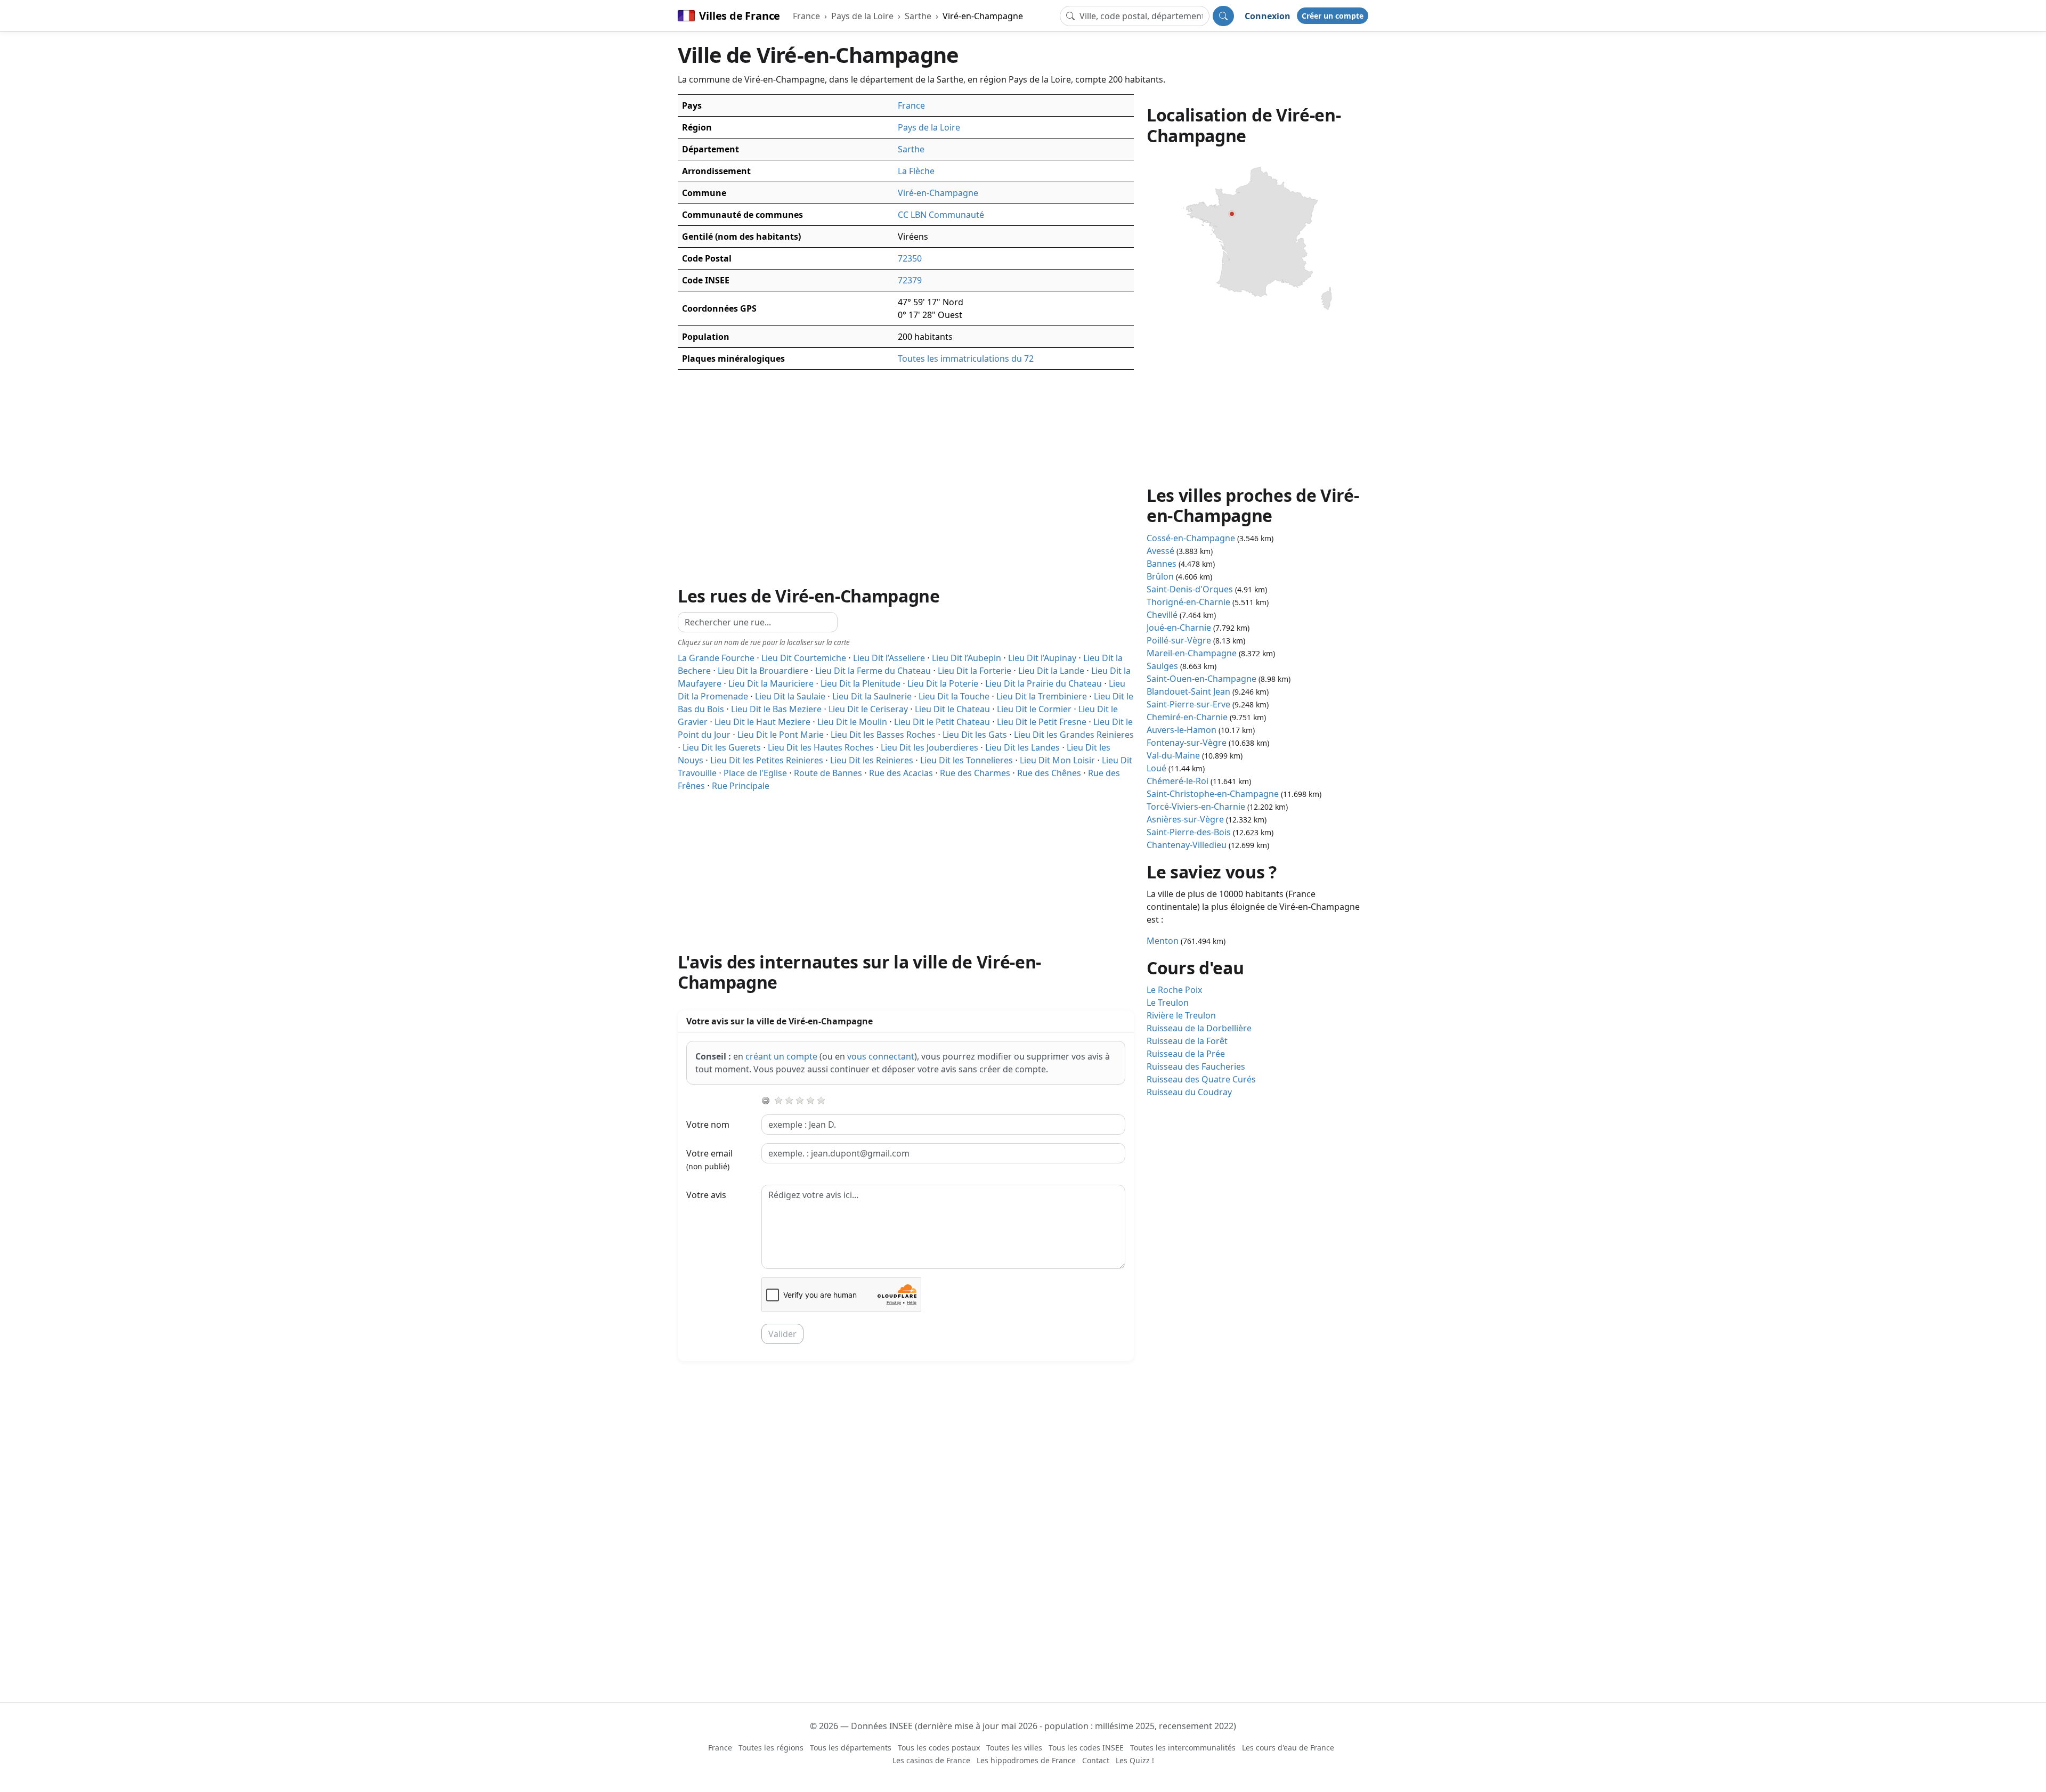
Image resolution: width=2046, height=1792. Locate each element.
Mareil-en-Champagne (1192, 653)
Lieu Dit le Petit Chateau (942, 722)
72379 (910, 280)
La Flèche (916, 171)
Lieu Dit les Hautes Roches (821, 747)
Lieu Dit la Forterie (975, 671)
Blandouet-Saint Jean (1188, 691)
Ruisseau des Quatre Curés (1201, 1079)
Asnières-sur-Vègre (1185, 819)
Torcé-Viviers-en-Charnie (1196, 807)
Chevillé (1162, 615)
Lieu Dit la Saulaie (790, 696)
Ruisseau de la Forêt (1187, 1041)
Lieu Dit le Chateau (952, 709)
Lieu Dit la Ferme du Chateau (873, 671)
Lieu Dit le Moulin (852, 722)
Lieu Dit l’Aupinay (1042, 658)
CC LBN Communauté (941, 215)
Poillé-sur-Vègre (1179, 640)
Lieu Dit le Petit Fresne (1042, 722)
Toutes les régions (771, 1748)
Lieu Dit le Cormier (1034, 709)
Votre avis (706, 1195)
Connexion (1268, 16)
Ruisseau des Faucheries (1196, 1066)
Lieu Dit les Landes (1022, 747)
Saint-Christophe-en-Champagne (1213, 794)
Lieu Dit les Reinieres (872, 760)
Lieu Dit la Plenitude (860, 683)
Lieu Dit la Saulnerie (872, 696)
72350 (910, 258)
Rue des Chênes (1049, 773)
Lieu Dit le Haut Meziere (762, 722)
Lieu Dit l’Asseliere (889, 658)
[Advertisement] (906, 867)
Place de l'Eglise (755, 773)
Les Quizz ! (1135, 1760)
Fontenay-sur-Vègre (1187, 743)
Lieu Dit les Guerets (722, 747)
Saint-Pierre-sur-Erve (1188, 704)
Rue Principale (741, 786)
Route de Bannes (828, 773)
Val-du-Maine (1173, 755)
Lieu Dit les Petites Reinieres (767, 760)
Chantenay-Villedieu (1187, 845)
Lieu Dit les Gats (975, 735)
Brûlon (1160, 576)
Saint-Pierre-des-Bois (1189, 832)
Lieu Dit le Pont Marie (781, 735)
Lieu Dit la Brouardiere (763, 671)
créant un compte (781, 1056)
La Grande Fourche (716, 658)
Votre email (709, 1159)
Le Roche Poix (1174, 990)
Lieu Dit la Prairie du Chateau (1044, 683)
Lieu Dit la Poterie (943, 683)
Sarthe (918, 16)
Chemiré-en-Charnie (1187, 717)
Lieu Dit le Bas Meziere (776, 709)
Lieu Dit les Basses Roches (883, 735)
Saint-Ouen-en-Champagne (1201, 679)
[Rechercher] (1223, 16)
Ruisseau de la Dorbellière (1199, 1028)
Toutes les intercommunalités (1183, 1748)
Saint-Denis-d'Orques (1190, 589)
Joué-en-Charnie (1179, 628)
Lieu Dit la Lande (1051, 671)
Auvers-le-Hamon (1182, 730)
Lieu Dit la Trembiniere (1042, 696)
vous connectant (881, 1056)
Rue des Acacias (901, 773)
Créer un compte (1333, 16)
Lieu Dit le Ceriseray (868, 709)
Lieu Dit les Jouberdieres (929, 747)
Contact (1096, 1760)
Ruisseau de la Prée (1186, 1054)
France (806, 16)
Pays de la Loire (862, 16)
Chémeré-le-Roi (1178, 781)
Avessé (1160, 551)
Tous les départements (851, 1748)
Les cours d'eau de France (1288, 1748)
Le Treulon (1168, 1003)
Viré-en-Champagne (983, 16)
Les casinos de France (931, 1760)
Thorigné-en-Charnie (1188, 602)
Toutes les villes (1014, 1748)
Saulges (1162, 666)
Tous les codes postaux (939, 1748)
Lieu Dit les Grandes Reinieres (1074, 735)
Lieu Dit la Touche (954, 696)
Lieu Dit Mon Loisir (1057, 760)
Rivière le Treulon (1181, 1015)
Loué (1156, 768)
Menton (1163, 941)
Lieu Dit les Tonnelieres (967, 760)
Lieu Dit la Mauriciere (771, 683)
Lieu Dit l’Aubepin (967, 658)
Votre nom (708, 1125)
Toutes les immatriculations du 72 (966, 359)
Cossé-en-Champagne (1191, 538)
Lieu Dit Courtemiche (804, 658)
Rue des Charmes (975, 773)
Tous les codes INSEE (1086, 1748)
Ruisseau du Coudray (1189, 1092)
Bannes (1162, 564)
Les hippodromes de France (1026, 1760)
